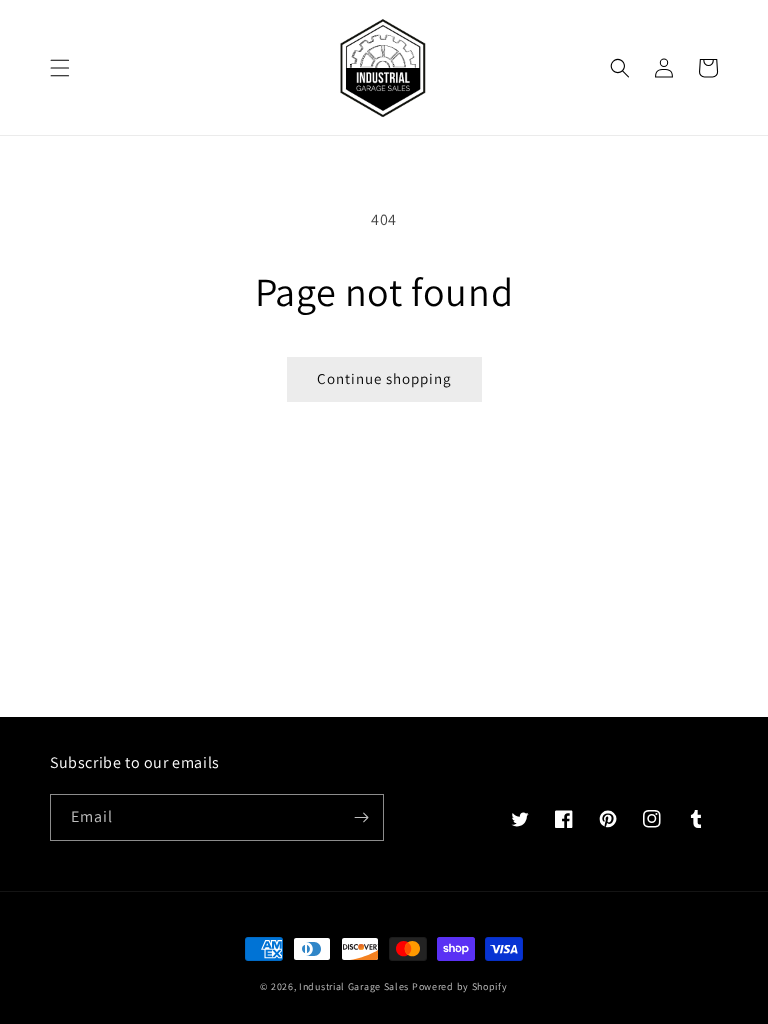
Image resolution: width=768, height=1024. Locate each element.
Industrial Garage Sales (354, 986)
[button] (60, 68)
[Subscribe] (361, 817)
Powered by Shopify (460, 986)
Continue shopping (384, 378)
